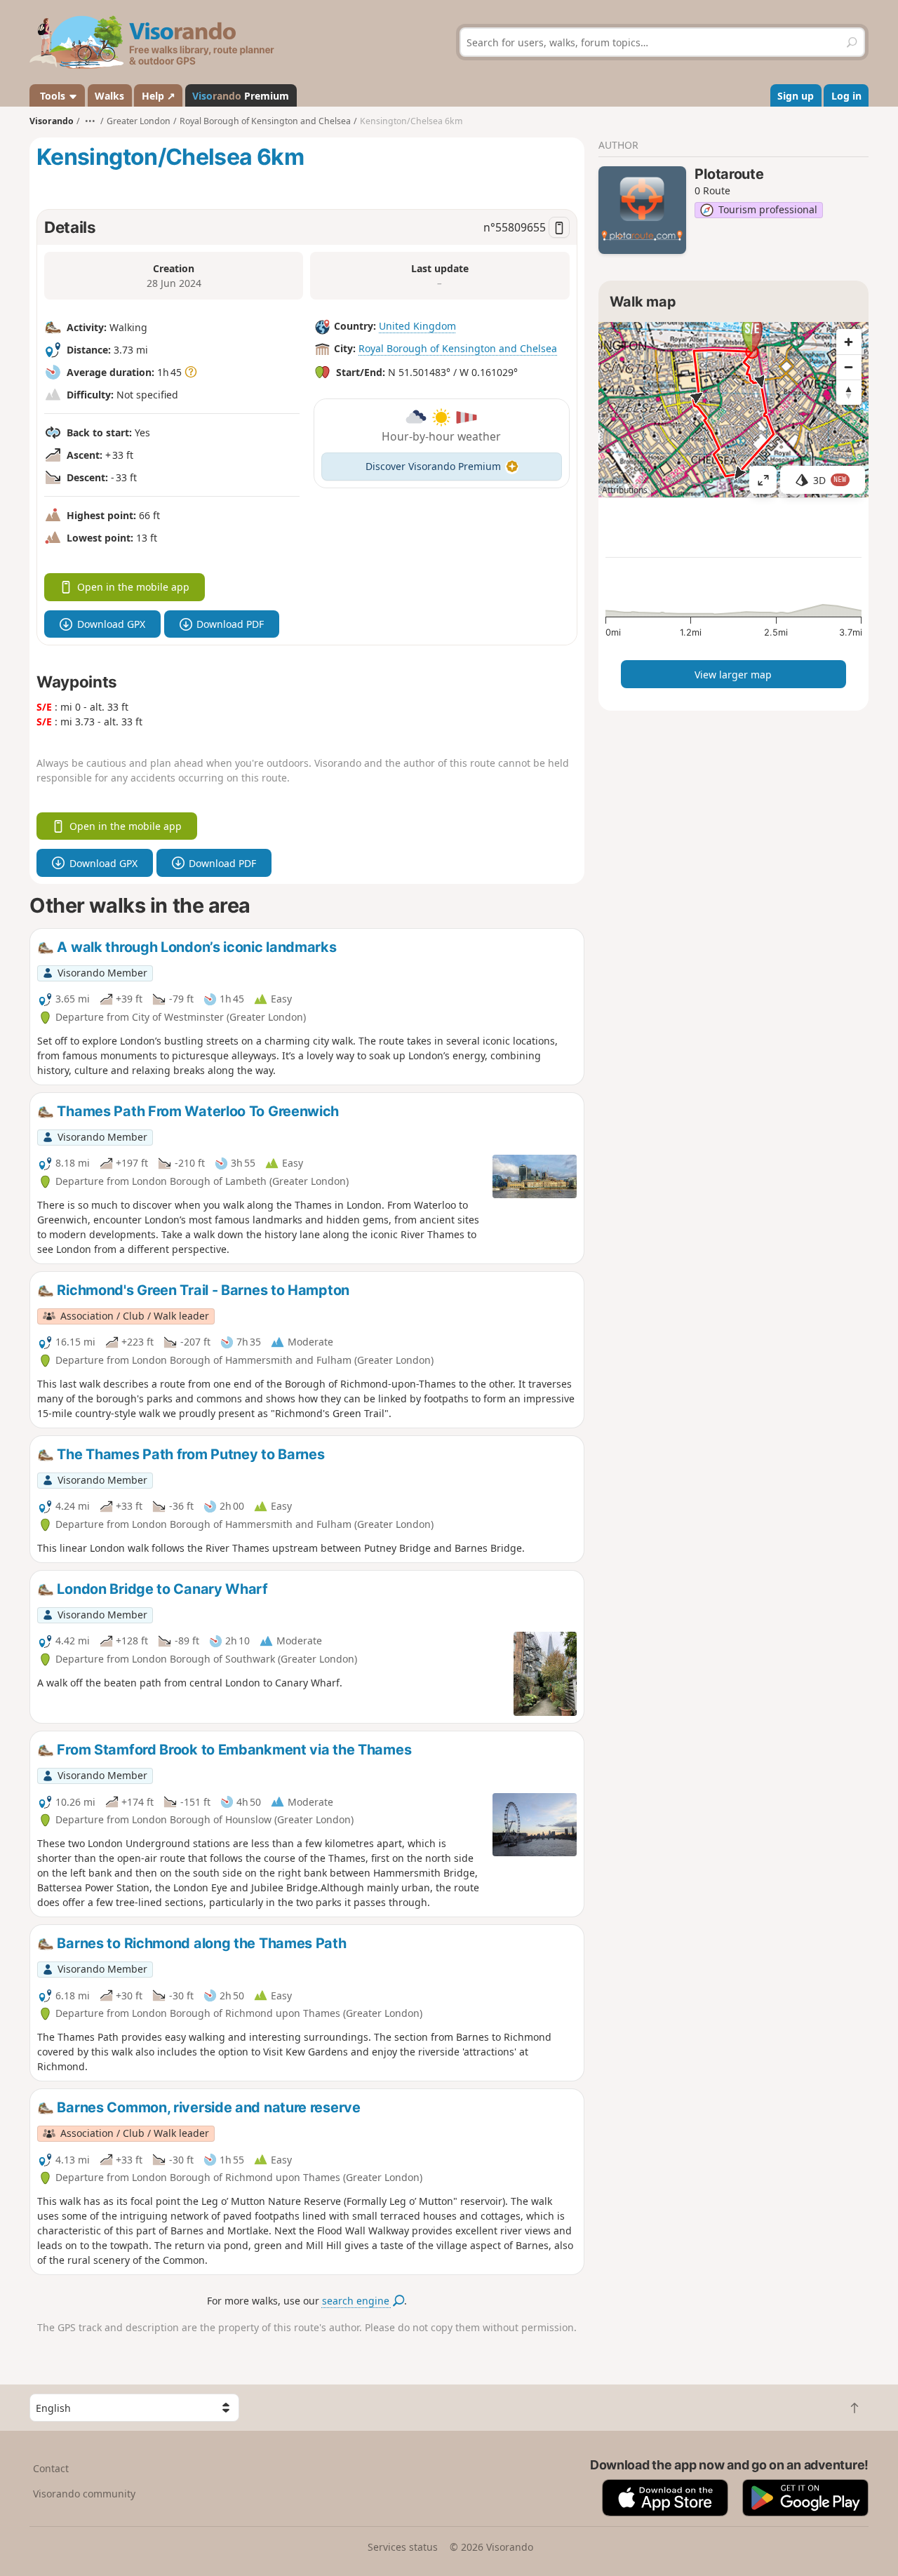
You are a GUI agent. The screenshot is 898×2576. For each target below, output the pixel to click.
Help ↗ (159, 96)
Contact (51, 2468)
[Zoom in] (849, 342)
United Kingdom (417, 326)
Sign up (796, 96)
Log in (846, 96)
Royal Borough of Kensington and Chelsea (458, 348)
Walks (109, 96)
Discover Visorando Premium (433, 466)
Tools (53, 96)
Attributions (625, 490)
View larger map (733, 675)
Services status (403, 2547)
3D (830, 480)
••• (90, 121)
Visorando (52, 121)
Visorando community (84, 2494)
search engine (357, 2301)
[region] (733, 410)
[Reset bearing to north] (849, 392)
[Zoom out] (849, 367)
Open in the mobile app (133, 587)
